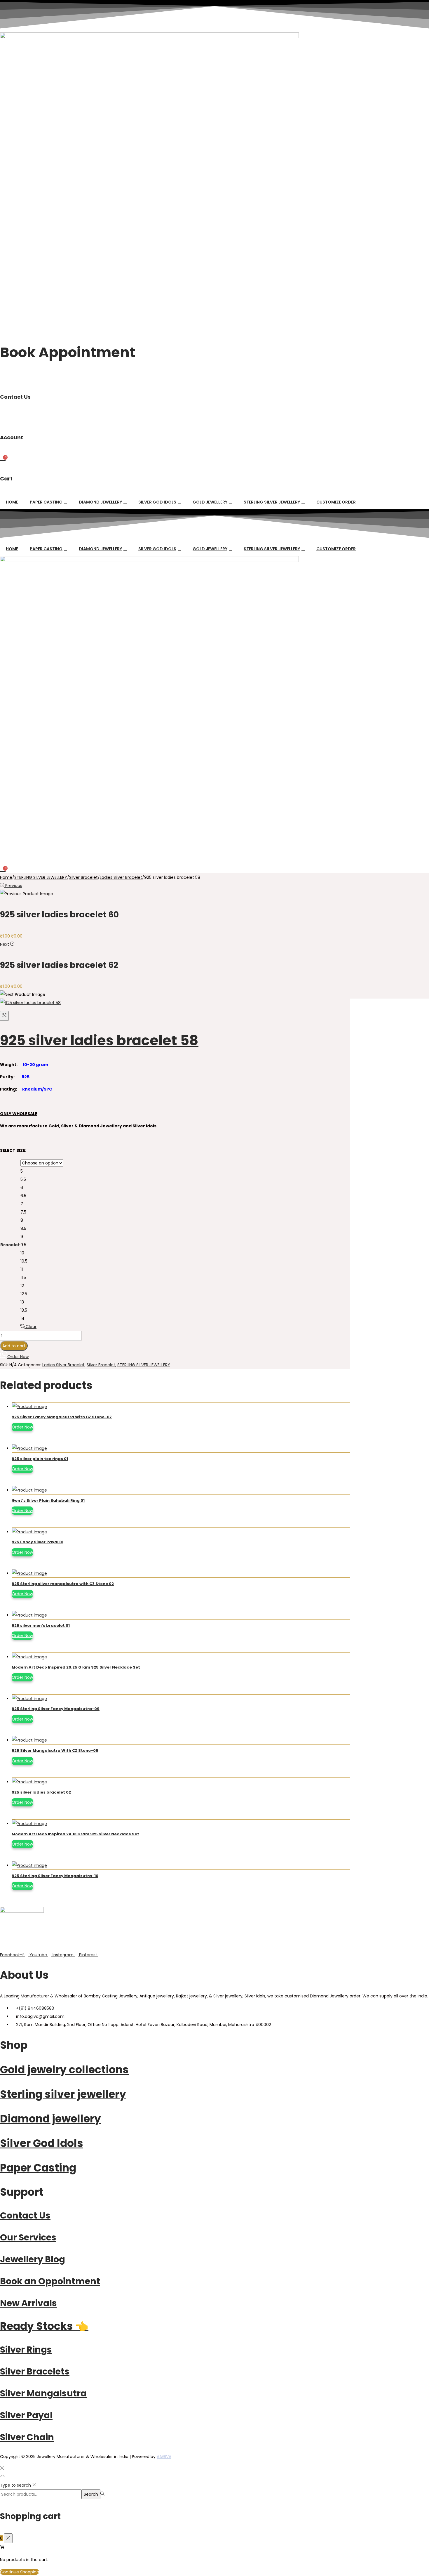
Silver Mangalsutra (43, 2393)
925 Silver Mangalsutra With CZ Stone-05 (55, 1750)
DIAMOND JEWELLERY (100, 502)
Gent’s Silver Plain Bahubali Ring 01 (48, 1500)
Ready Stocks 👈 (44, 2326)
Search (91, 2494)
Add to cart (14, 1346)
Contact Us (25, 2215)
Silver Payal (26, 2415)
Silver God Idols (42, 2143)
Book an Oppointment (50, 2281)
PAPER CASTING (46, 502)
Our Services (28, 2237)
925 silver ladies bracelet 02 (41, 1792)
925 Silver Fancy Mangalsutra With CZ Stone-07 (62, 1417)
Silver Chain (27, 2437)
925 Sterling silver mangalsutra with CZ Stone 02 (63, 1584)
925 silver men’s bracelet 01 (41, 1625)
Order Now (22, 1427)
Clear (31, 1327)
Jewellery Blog (33, 2259)
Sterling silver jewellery (63, 2094)
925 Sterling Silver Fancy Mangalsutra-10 (55, 1876)
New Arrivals (28, 2303)
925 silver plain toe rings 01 (40, 1459)
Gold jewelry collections (64, 2070)
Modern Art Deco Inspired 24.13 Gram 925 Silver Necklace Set (75, 1834)
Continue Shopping (20, 2572)
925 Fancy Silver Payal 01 (38, 1542)
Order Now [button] (18, 1357)
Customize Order (336, 502)
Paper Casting (38, 2168)
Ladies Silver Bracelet (121, 877)
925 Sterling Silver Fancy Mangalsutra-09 (56, 1709)
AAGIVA (164, 2457)
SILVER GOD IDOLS (157, 502)
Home (12, 502)
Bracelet (10, 1245)
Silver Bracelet (83, 877)
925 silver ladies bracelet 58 (99, 1040)
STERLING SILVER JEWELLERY (272, 502)
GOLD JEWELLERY (210, 502)
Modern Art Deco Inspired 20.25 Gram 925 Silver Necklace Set (76, 1667)
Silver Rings (26, 2350)
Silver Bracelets (35, 2371)
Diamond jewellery (50, 2119)
